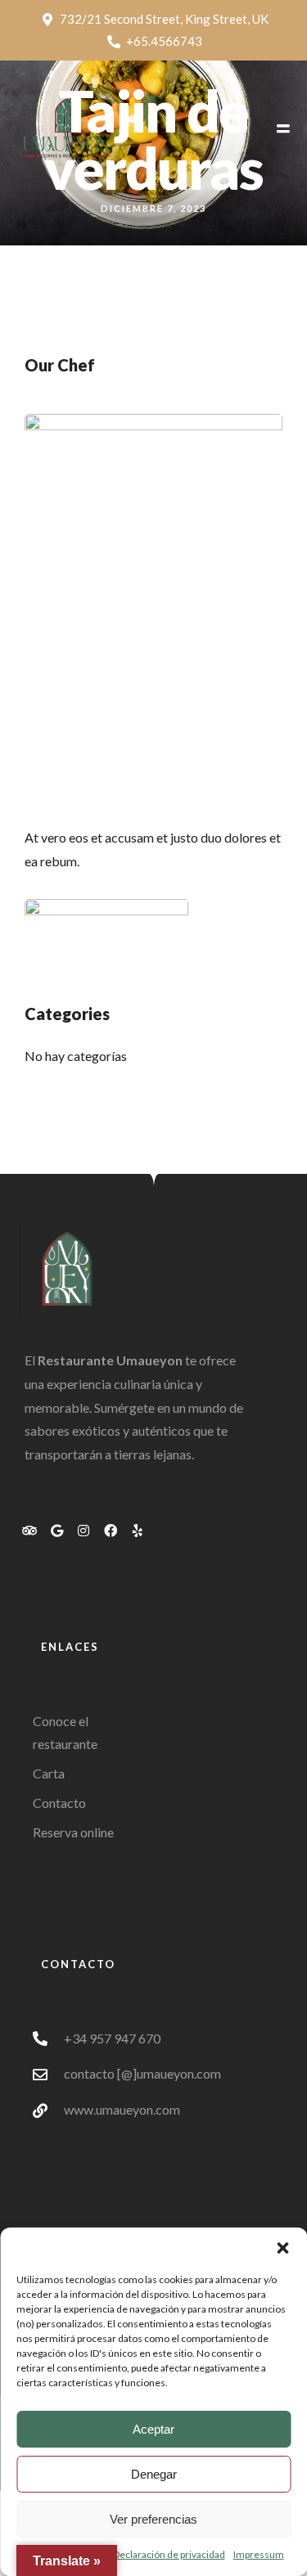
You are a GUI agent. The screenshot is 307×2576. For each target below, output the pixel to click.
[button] (282, 2248)
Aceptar (153, 2429)
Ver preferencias (153, 2519)
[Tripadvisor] (29, 1531)
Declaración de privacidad (169, 2554)
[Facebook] (111, 1531)
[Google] (56, 1531)
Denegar (154, 2474)
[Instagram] (84, 1531)
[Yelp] (138, 1531)
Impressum (259, 2554)
